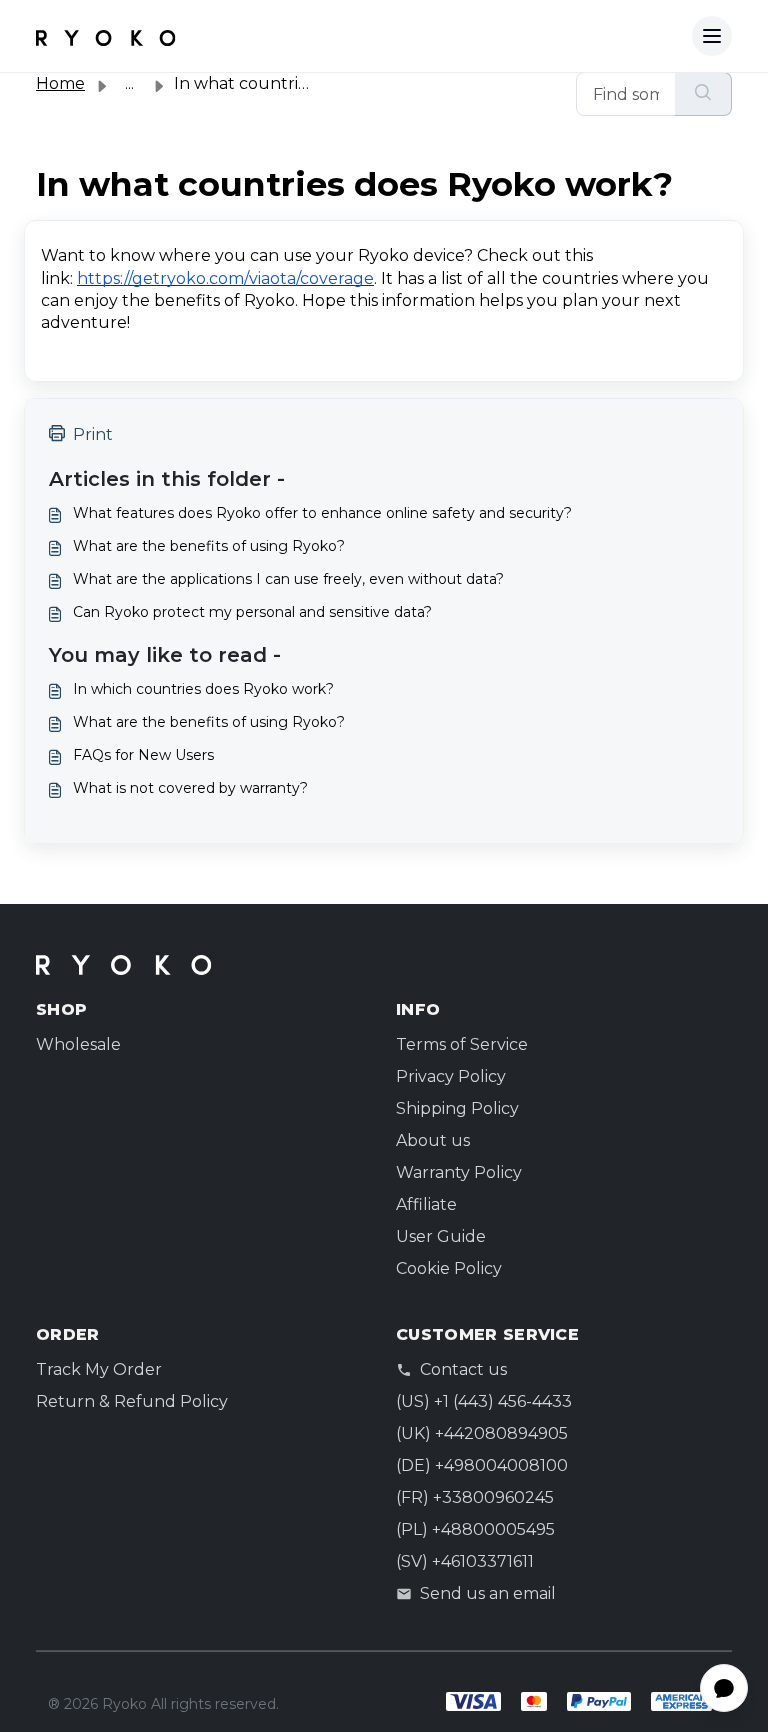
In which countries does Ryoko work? (203, 689)
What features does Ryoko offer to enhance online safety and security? (322, 513)
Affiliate (426, 1204)
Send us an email (488, 1593)
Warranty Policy (459, 1172)
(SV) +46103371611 (465, 1561)
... (129, 83)
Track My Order (99, 1369)
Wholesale (78, 1044)
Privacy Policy (451, 1076)
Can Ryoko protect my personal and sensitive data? (252, 612)
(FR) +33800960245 (475, 1497)
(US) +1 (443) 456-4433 (484, 1401)
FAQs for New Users (143, 755)
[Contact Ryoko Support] (106, 36)
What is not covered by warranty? (190, 788)
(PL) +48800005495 (475, 1529)
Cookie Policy (449, 1268)
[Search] (703, 94)
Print (93, 434)
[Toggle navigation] (712, 36)
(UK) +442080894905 (482, 1433)
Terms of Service (462, 1044)
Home (60, 83)
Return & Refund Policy (132, 1401)
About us (433, 1140)
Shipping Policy (457, 1108)
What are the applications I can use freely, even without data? (288, 579)
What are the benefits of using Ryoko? (209, 546)
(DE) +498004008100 (482, 1465)
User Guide (441, 1236)
